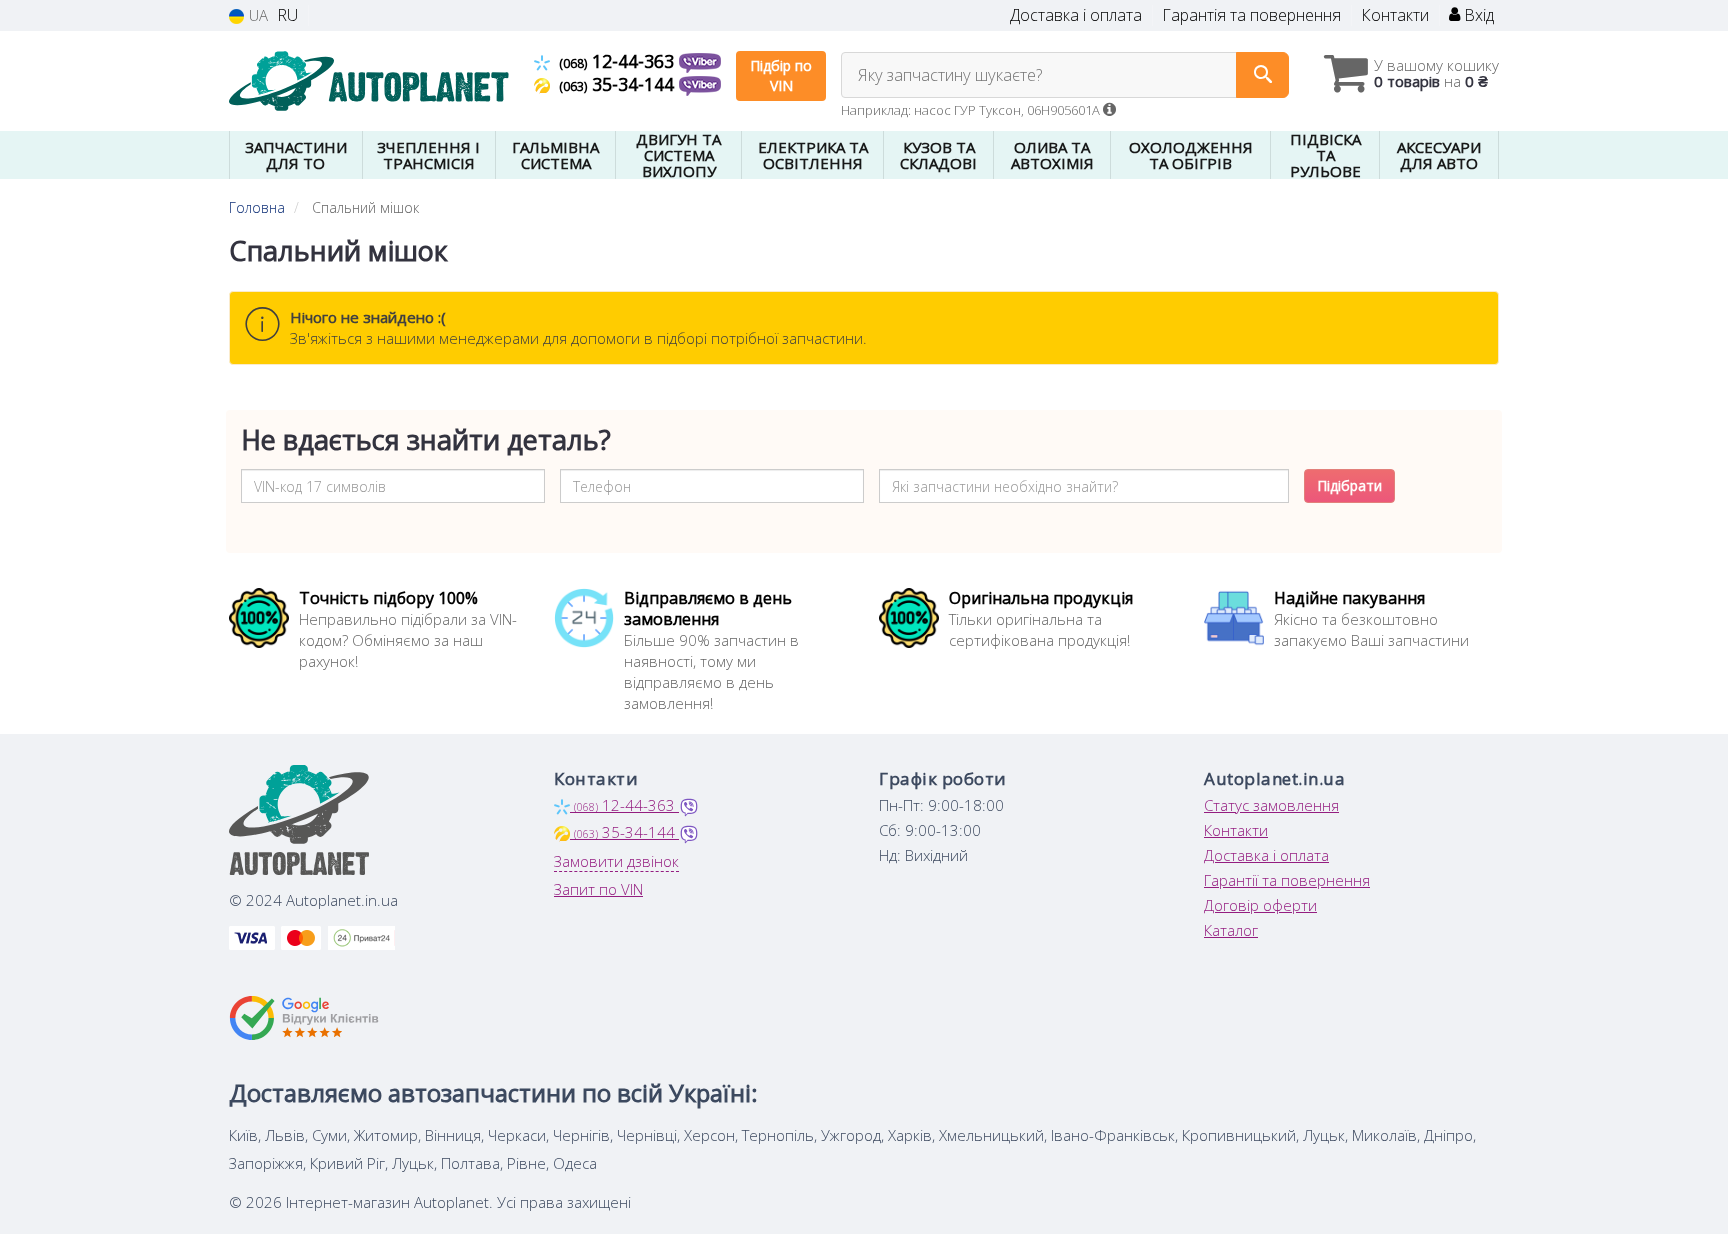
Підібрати (1349, 485)
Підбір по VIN (781, 75)
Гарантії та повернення (1287, 880)
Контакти (1395, 15)
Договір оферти (1260, 905)
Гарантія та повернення (1251, 15)
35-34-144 (619, 84)
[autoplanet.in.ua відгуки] (306, 1018)
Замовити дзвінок (616, 861)
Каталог (1231, 930)
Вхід (1477, 15)
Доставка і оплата (1076, 15)
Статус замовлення (1271, 805)
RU (287, 15)
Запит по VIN (598, 889)
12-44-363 (619, 61)
